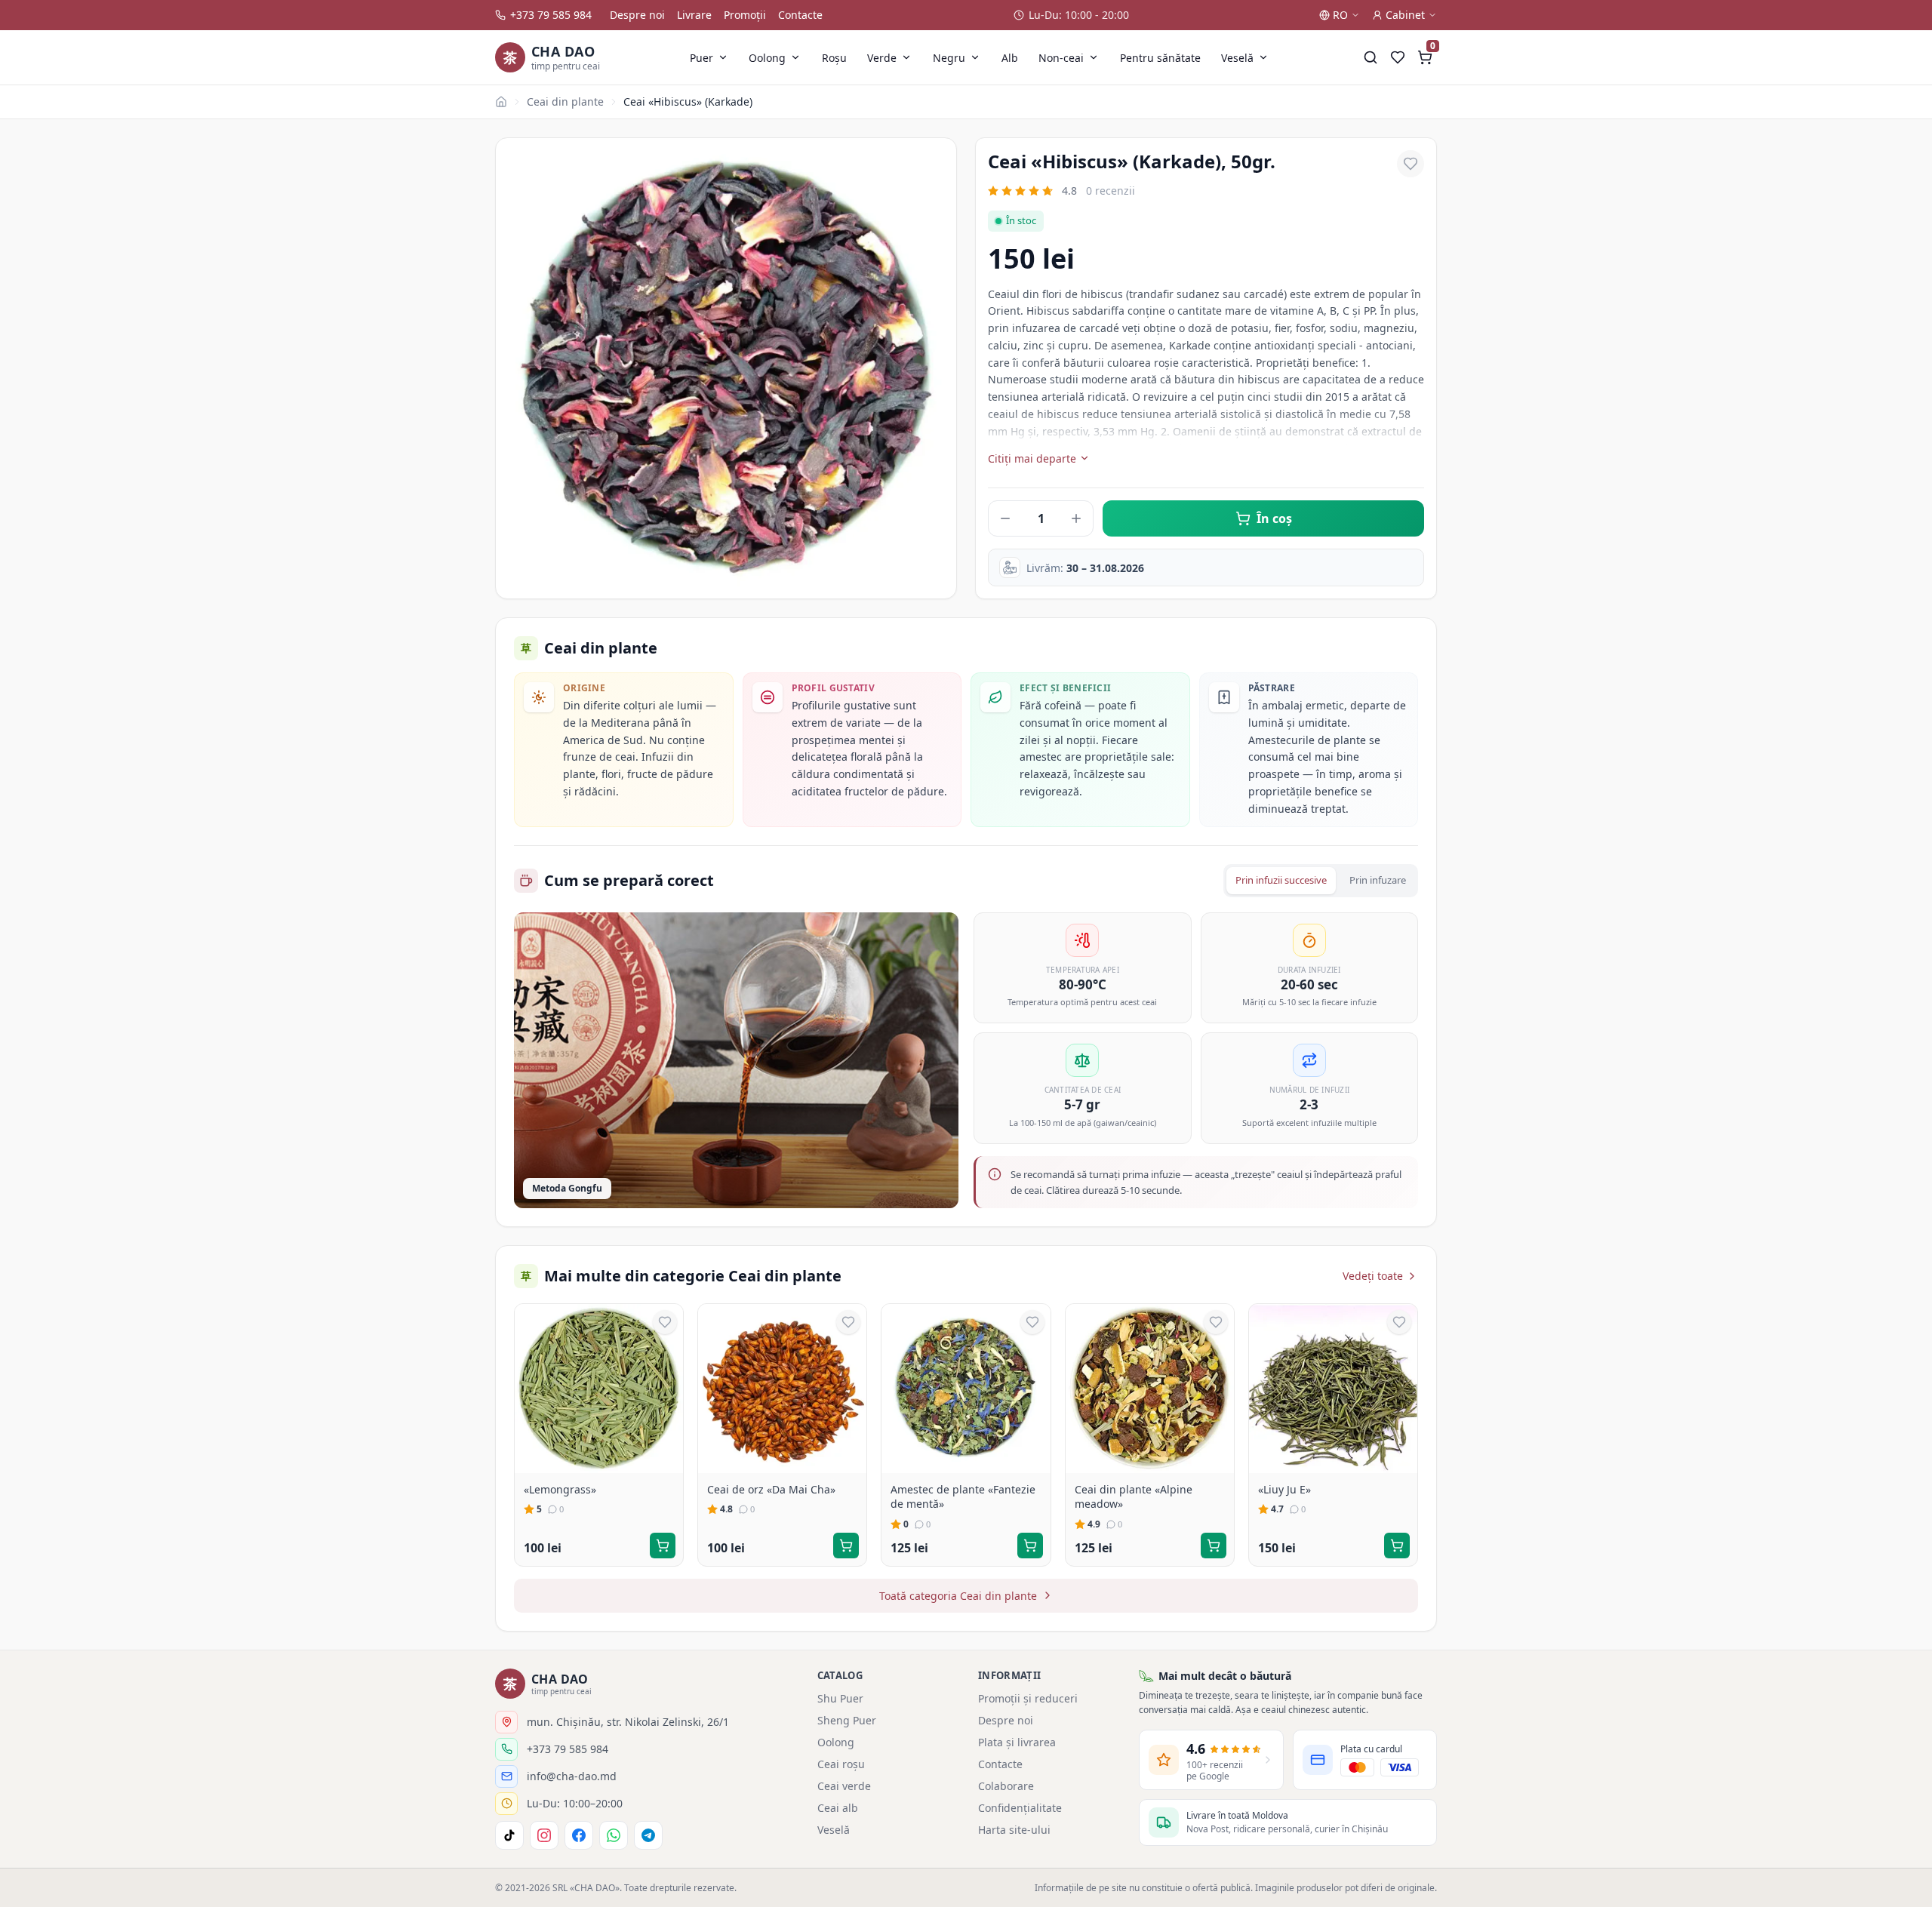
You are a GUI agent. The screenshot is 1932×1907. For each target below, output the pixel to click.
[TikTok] (509, 1835)
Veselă (1237, 58)
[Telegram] (648, 1835)
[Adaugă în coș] (663, 1546)
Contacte (800, 15)
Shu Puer (840, 1698)
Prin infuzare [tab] (1378, 880)
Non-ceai (1061, 58)
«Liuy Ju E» (1284, 1489)
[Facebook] (579, 1835)
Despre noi (637, 15)
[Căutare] (1371, 57)
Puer (701, 58)
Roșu (834, 58)
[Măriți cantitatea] (1076, 518)
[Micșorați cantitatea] (1005, 518)
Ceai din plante (565, 102)
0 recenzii (1111, 191)
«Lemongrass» (560, 1489)
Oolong (767, 58)
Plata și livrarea (1017, 1742)
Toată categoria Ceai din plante (958, 1596)
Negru (949, 58)
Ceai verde (844, 1786)
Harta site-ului (1014, 1830)
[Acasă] (501, 102)
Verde (882, 58)
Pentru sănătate (1160, 58)
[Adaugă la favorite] (1411, 164)
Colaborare (1006, 1786)
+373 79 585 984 (551, 15)
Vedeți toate (1373, 1276)
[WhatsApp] (614, 1835)
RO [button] (1340, 15)
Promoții (745, 15)
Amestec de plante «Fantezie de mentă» (963, 1497)
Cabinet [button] (1405, 15)
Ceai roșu (841, 1764)
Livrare (694, 15)
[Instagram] (544, 1835)
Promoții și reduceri (1028, 1698)
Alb (1010, 58)
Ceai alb (838, 1808)
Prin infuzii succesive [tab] (1281, 880)
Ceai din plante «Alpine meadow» (1134, 1497)
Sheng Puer (847, 1720)
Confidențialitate (1020, 1808)
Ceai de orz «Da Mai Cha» (771, 1489)
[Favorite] (1398, 57)
